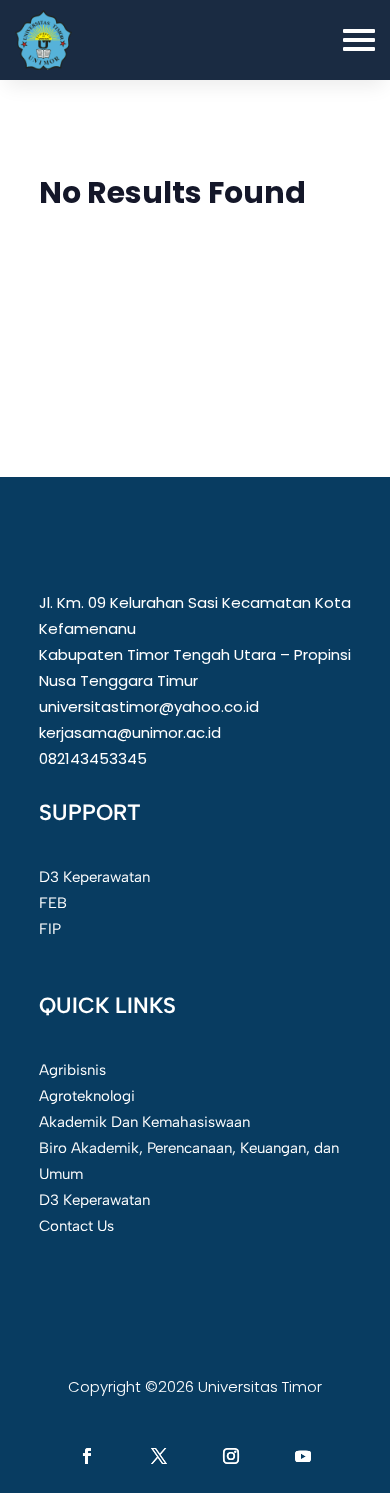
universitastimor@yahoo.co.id (149, 706)
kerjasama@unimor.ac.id (130, 732)
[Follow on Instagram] (231, 1456)
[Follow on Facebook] (87, 1456)
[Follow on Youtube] (303, 1456)
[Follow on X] (159, 1456)
